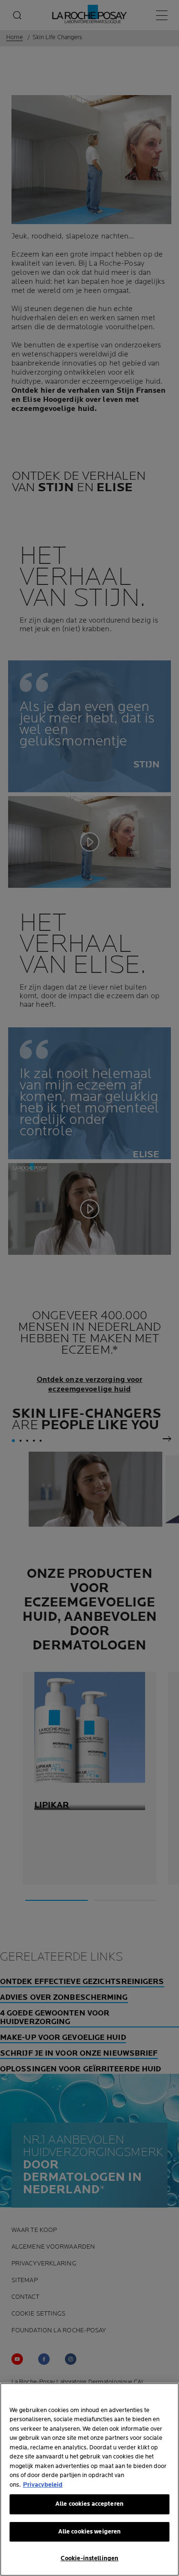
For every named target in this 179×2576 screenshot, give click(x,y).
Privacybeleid (43, 2485)
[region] (89, 2479)
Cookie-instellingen (89, 2558)
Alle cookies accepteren (89, 2504)
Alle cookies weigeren (90, 2532)
